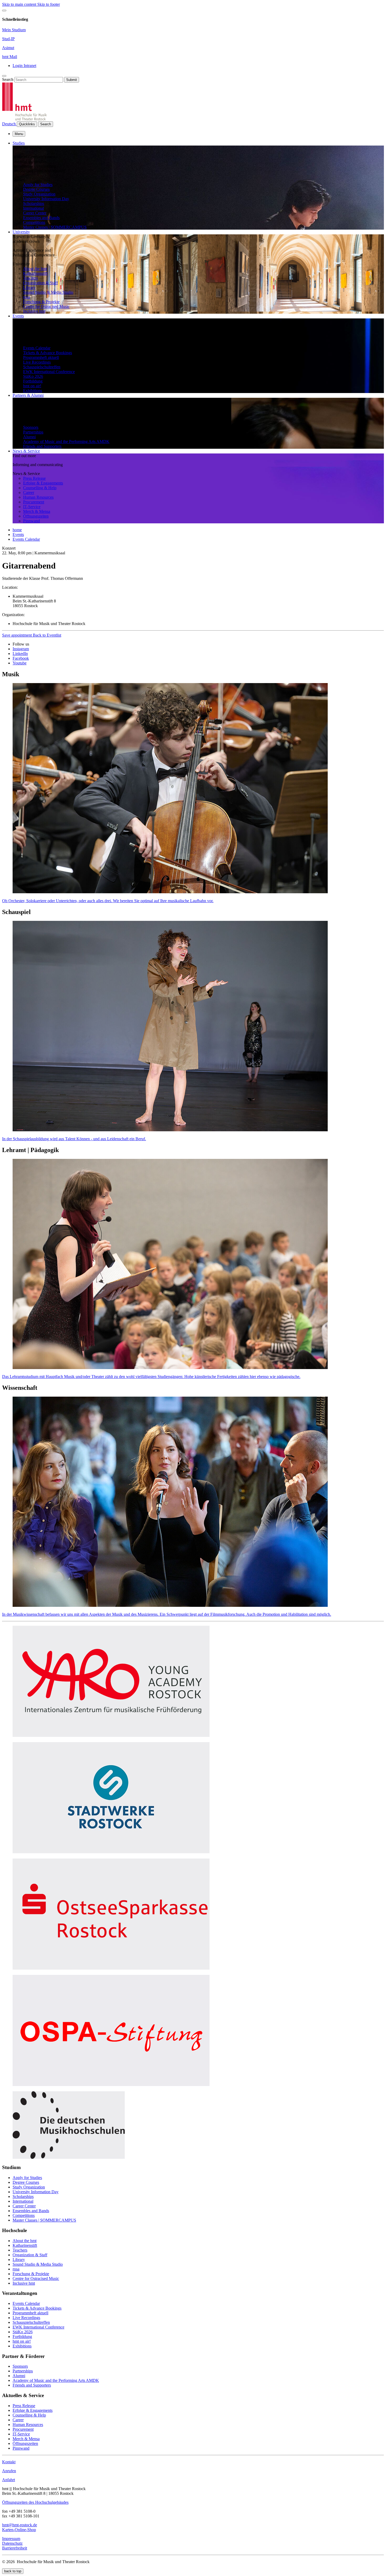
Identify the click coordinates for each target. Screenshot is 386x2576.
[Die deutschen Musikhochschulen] (69, 2157)
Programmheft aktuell (41, 357)
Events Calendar (37, 348)
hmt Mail (10, 57)
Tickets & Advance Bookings (48, 353)
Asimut (8, 48)
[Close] (4, 11)
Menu (19, 134)
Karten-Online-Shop (19, 2530)
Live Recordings (37, 362)
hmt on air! (32, 386)
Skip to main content (20, 4)
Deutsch (9, 124)
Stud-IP (8, 39)
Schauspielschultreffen (42, 367)
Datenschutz (12, 2543)
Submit (72, 80)
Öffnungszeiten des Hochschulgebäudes (35, 2502)
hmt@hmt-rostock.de (20, 2525)
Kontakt (9, 2462)
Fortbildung (33, 381)
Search (8, 79)
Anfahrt (9, 2480)
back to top (13, 2571)
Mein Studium (14, 30)
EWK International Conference (49, 372)
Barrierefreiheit (15, 2548)
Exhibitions (33, 391)
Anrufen (9, 2471)
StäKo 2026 (33, 376)
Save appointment (17, 635)
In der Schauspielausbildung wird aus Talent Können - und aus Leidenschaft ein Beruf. (74, 1139)
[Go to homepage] (24, 119)
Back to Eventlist (47, 635)
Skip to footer (49, 4)
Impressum (11, 2539)
